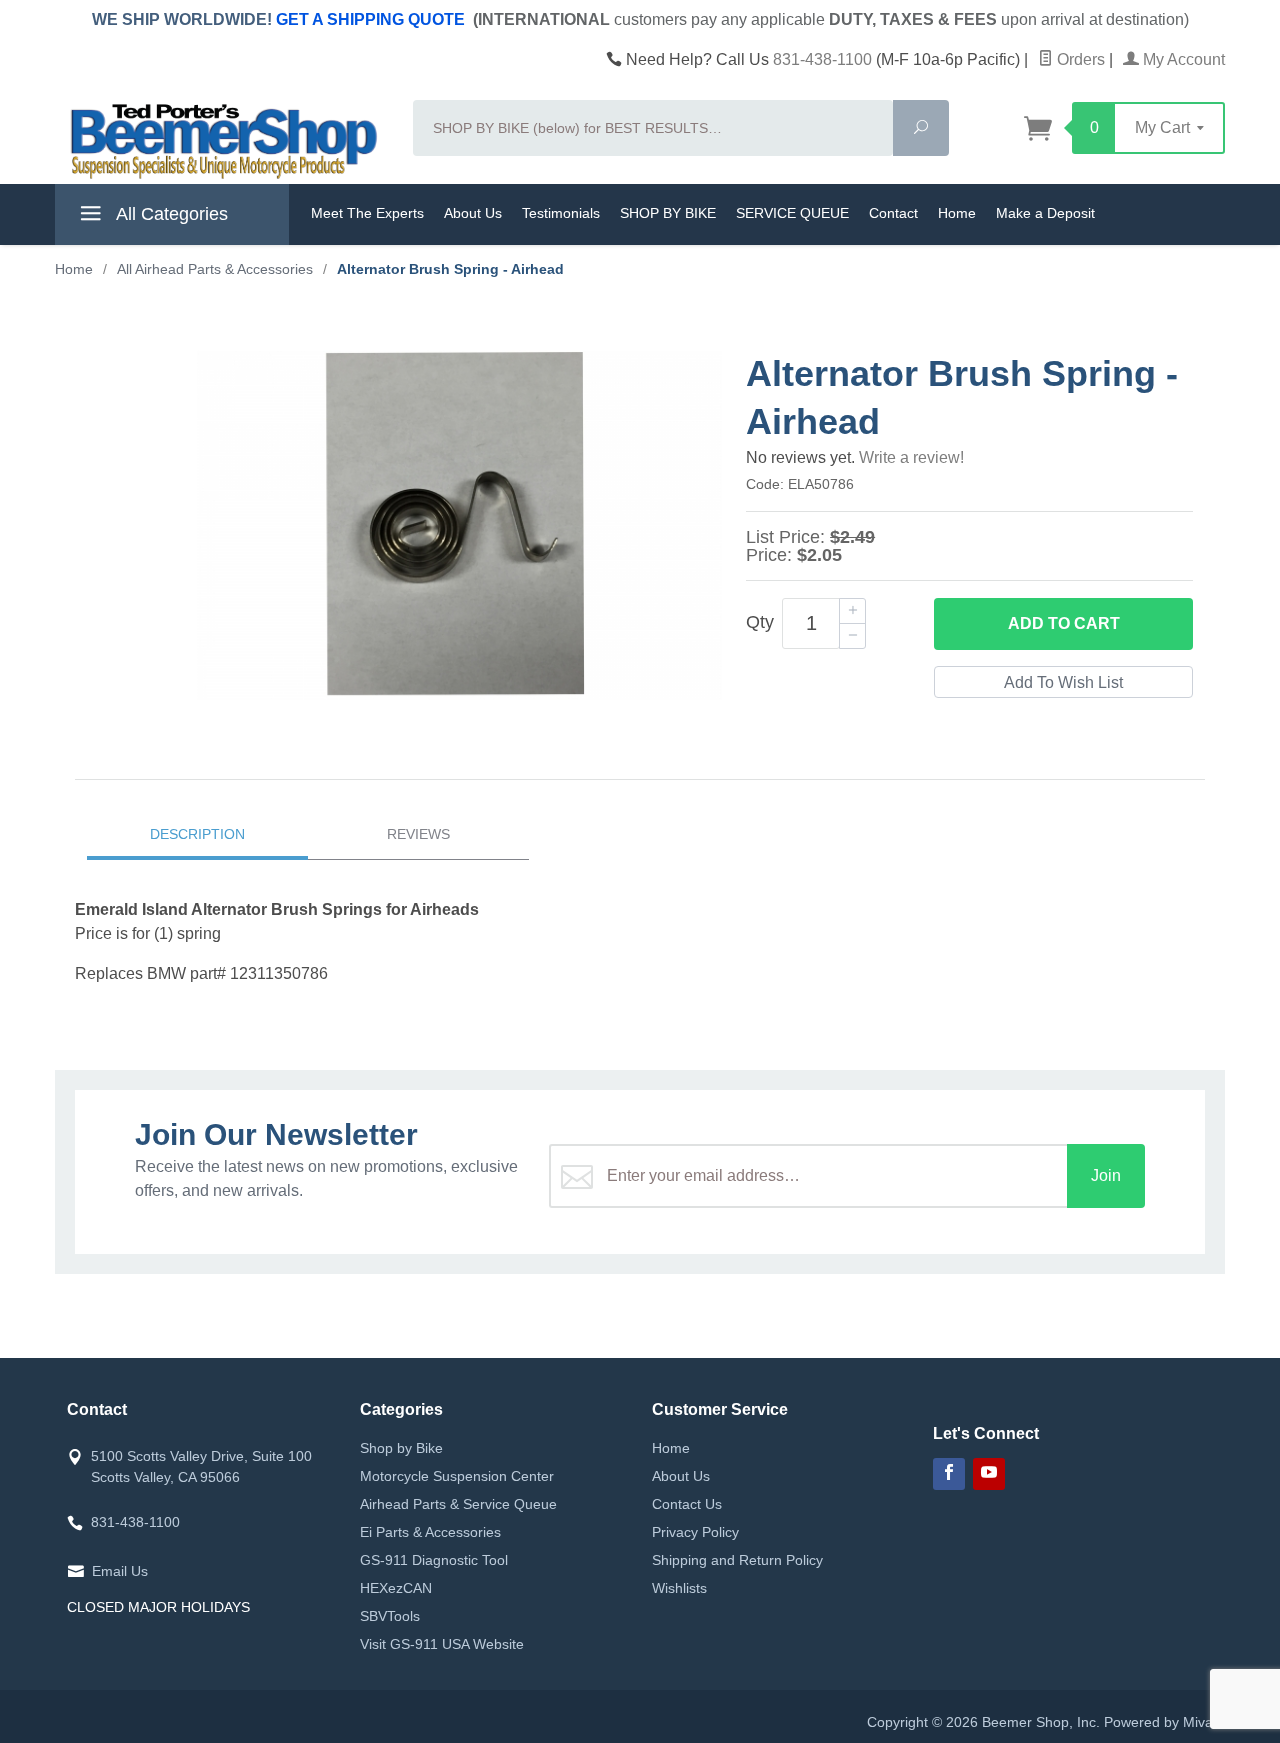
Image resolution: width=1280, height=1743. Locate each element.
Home (957, 213)
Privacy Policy (695, 1532)
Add (1064, 623)
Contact (893, 213)
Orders (1079, 59)
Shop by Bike (401, 1448)
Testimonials (561, 213)
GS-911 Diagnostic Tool (434, 1560)
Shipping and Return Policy (737, 1560)
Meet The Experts (367, 213)
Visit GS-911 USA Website (442, 1644)
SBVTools (390, 1616)
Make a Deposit (1045, 213)
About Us (473, 213)
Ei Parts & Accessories (430, 1532)
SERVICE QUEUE (792, 213)
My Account (1182, 59)
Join (1106, 1175)
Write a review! (911, 457)
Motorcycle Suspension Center (457, 1476)
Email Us (120, 1571)
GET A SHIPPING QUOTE (370, 19)
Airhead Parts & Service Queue (458, 1504)
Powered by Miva (1158, 1722)
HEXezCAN (396, 1588)
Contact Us (687, 1504)
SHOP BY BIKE (668, 213)
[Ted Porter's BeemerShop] (222, 140)
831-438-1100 (822, 59)
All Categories (170, 214)
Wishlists (679, 1588)
